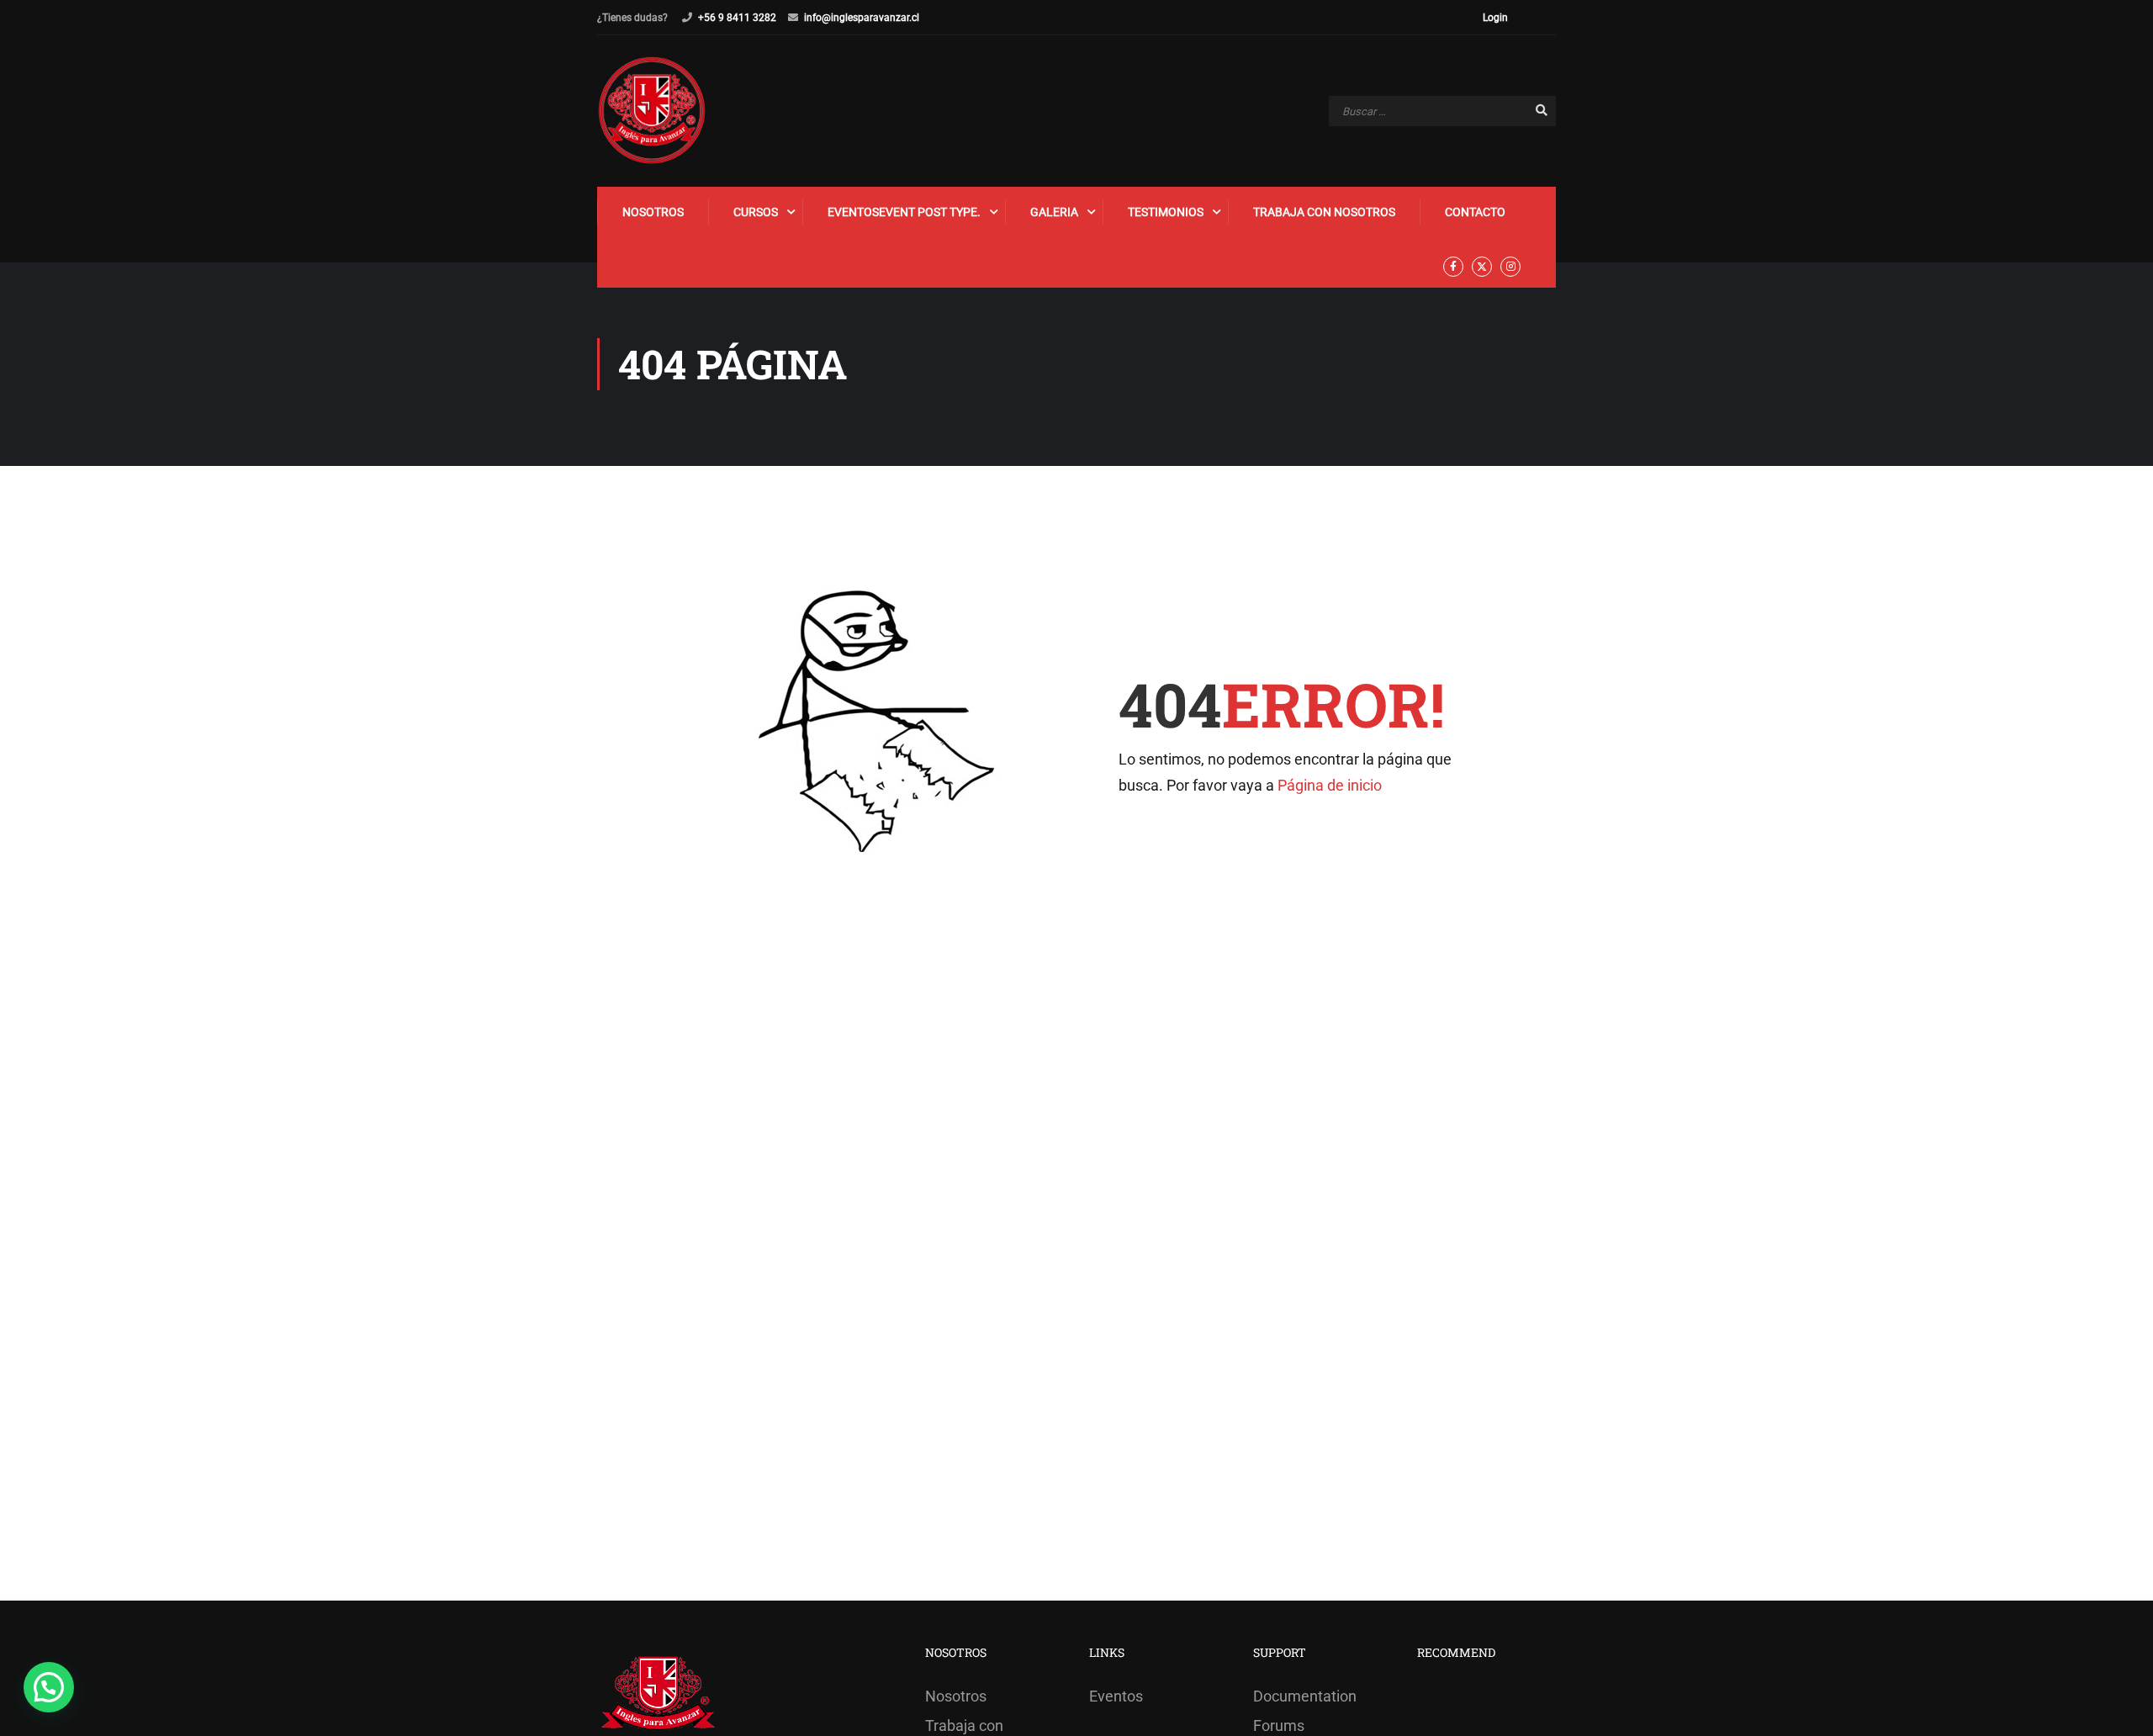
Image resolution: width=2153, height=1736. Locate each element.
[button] (49, 1687)
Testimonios (1166, 212)
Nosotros (653, 212)
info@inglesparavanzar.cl (862, 18)
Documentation (1305, 1696)
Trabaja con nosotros (1324, 212)
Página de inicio (1330, 785)
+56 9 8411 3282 (737, 18)
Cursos (756, 212)
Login (1495, 18)
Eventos (904, 212)
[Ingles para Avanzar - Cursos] (652, 111)
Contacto (1475, 212)
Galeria (1054, 212)
